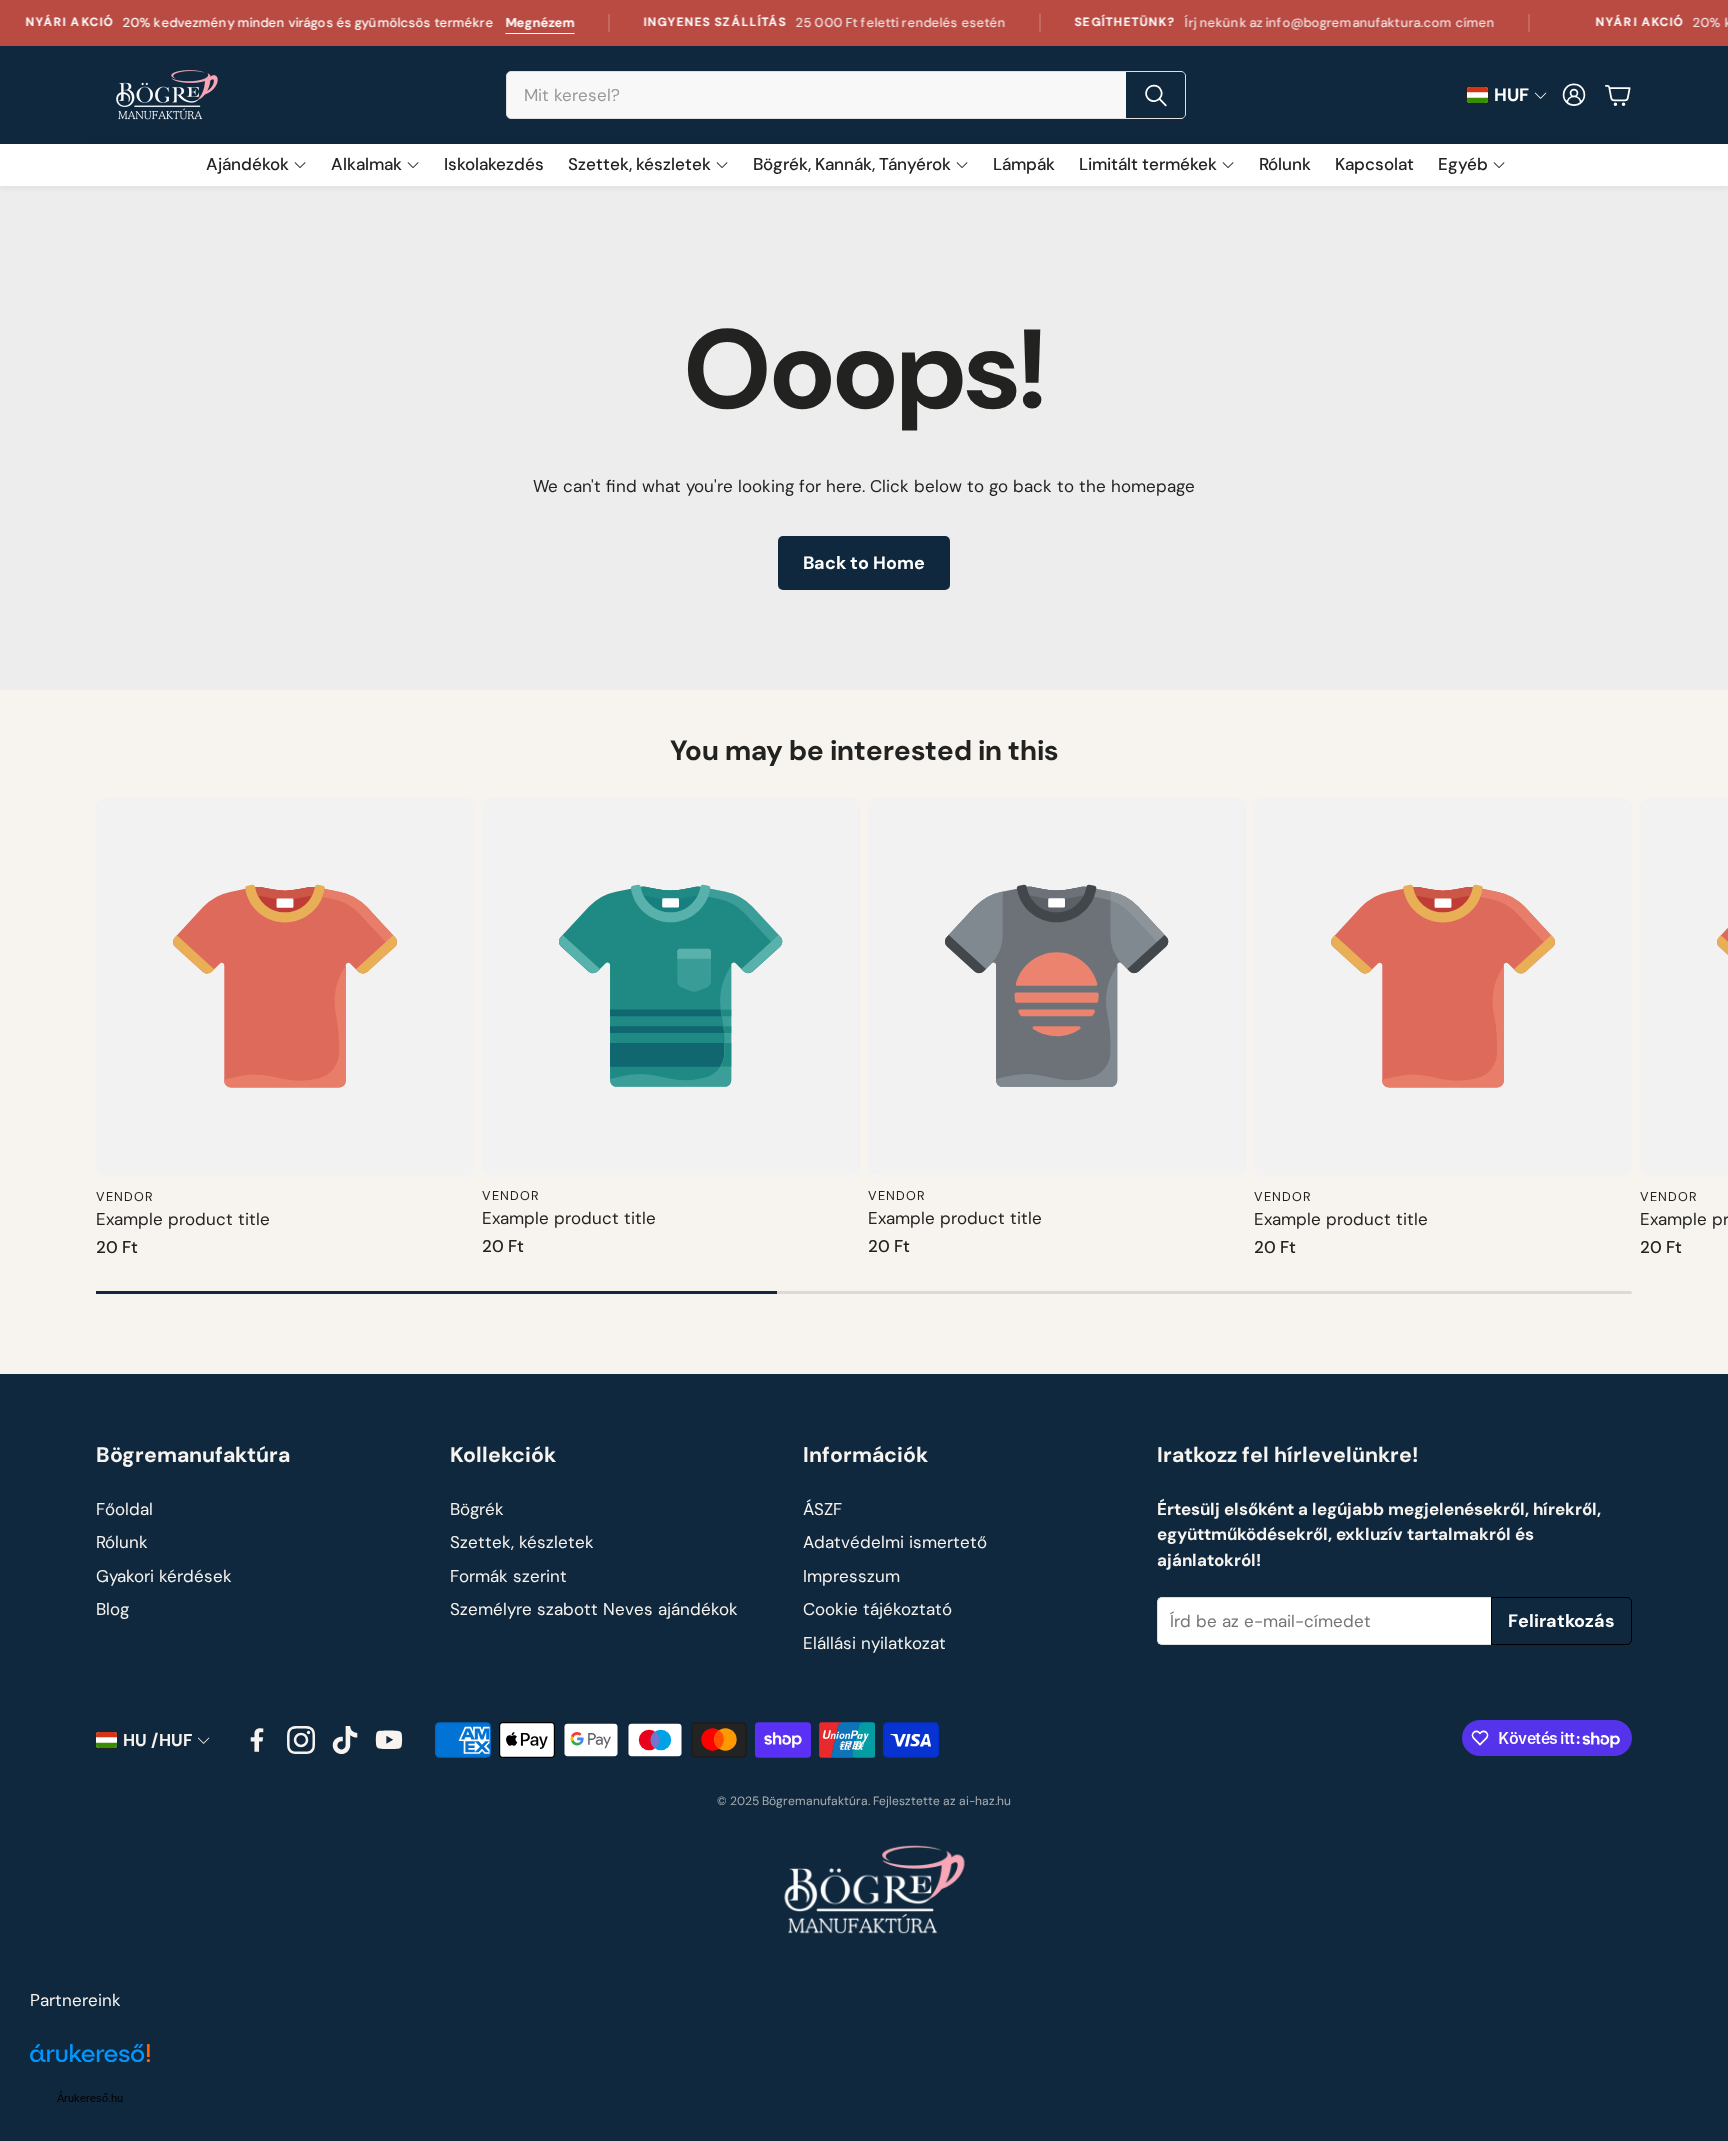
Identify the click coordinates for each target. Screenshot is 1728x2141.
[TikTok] (345, 1740)
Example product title (183, 1219)
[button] (846, 95)
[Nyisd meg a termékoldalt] (285, 987)
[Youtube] (389, 1740)
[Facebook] (257, 1740)
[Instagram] (301, 1740)
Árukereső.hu (90, 2098)
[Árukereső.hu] (90, 2064)
